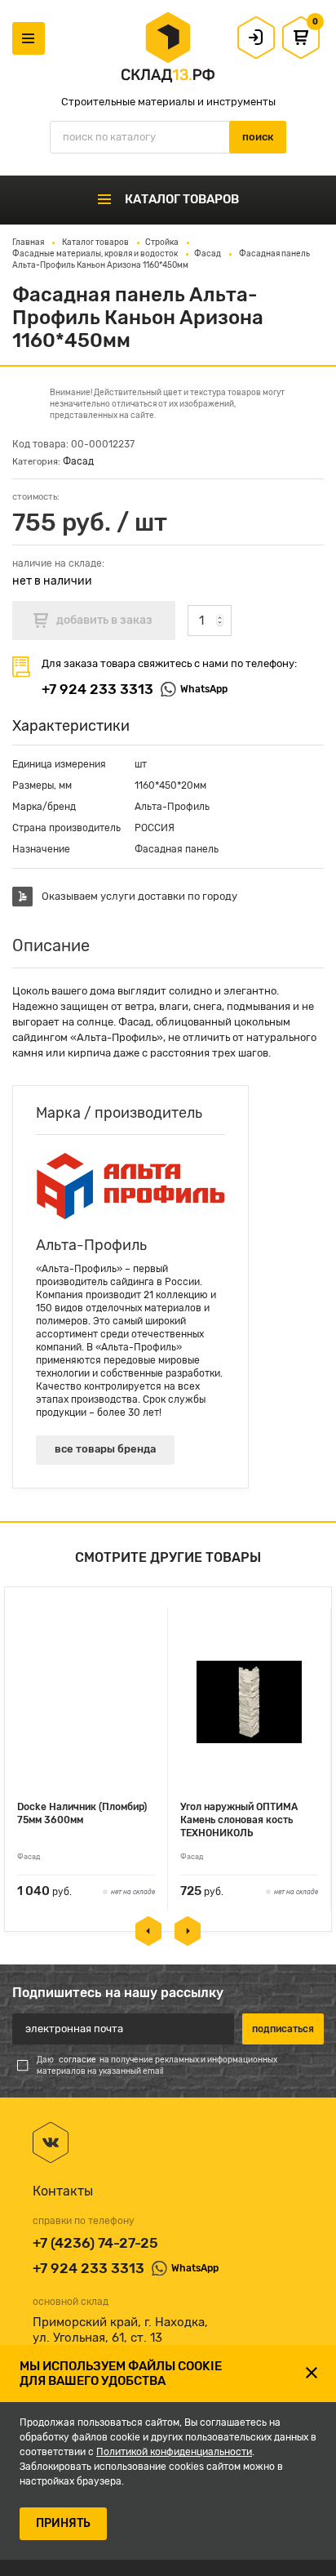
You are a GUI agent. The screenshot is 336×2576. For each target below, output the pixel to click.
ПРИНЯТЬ (63, 2523)
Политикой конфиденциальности (174, 2452)
